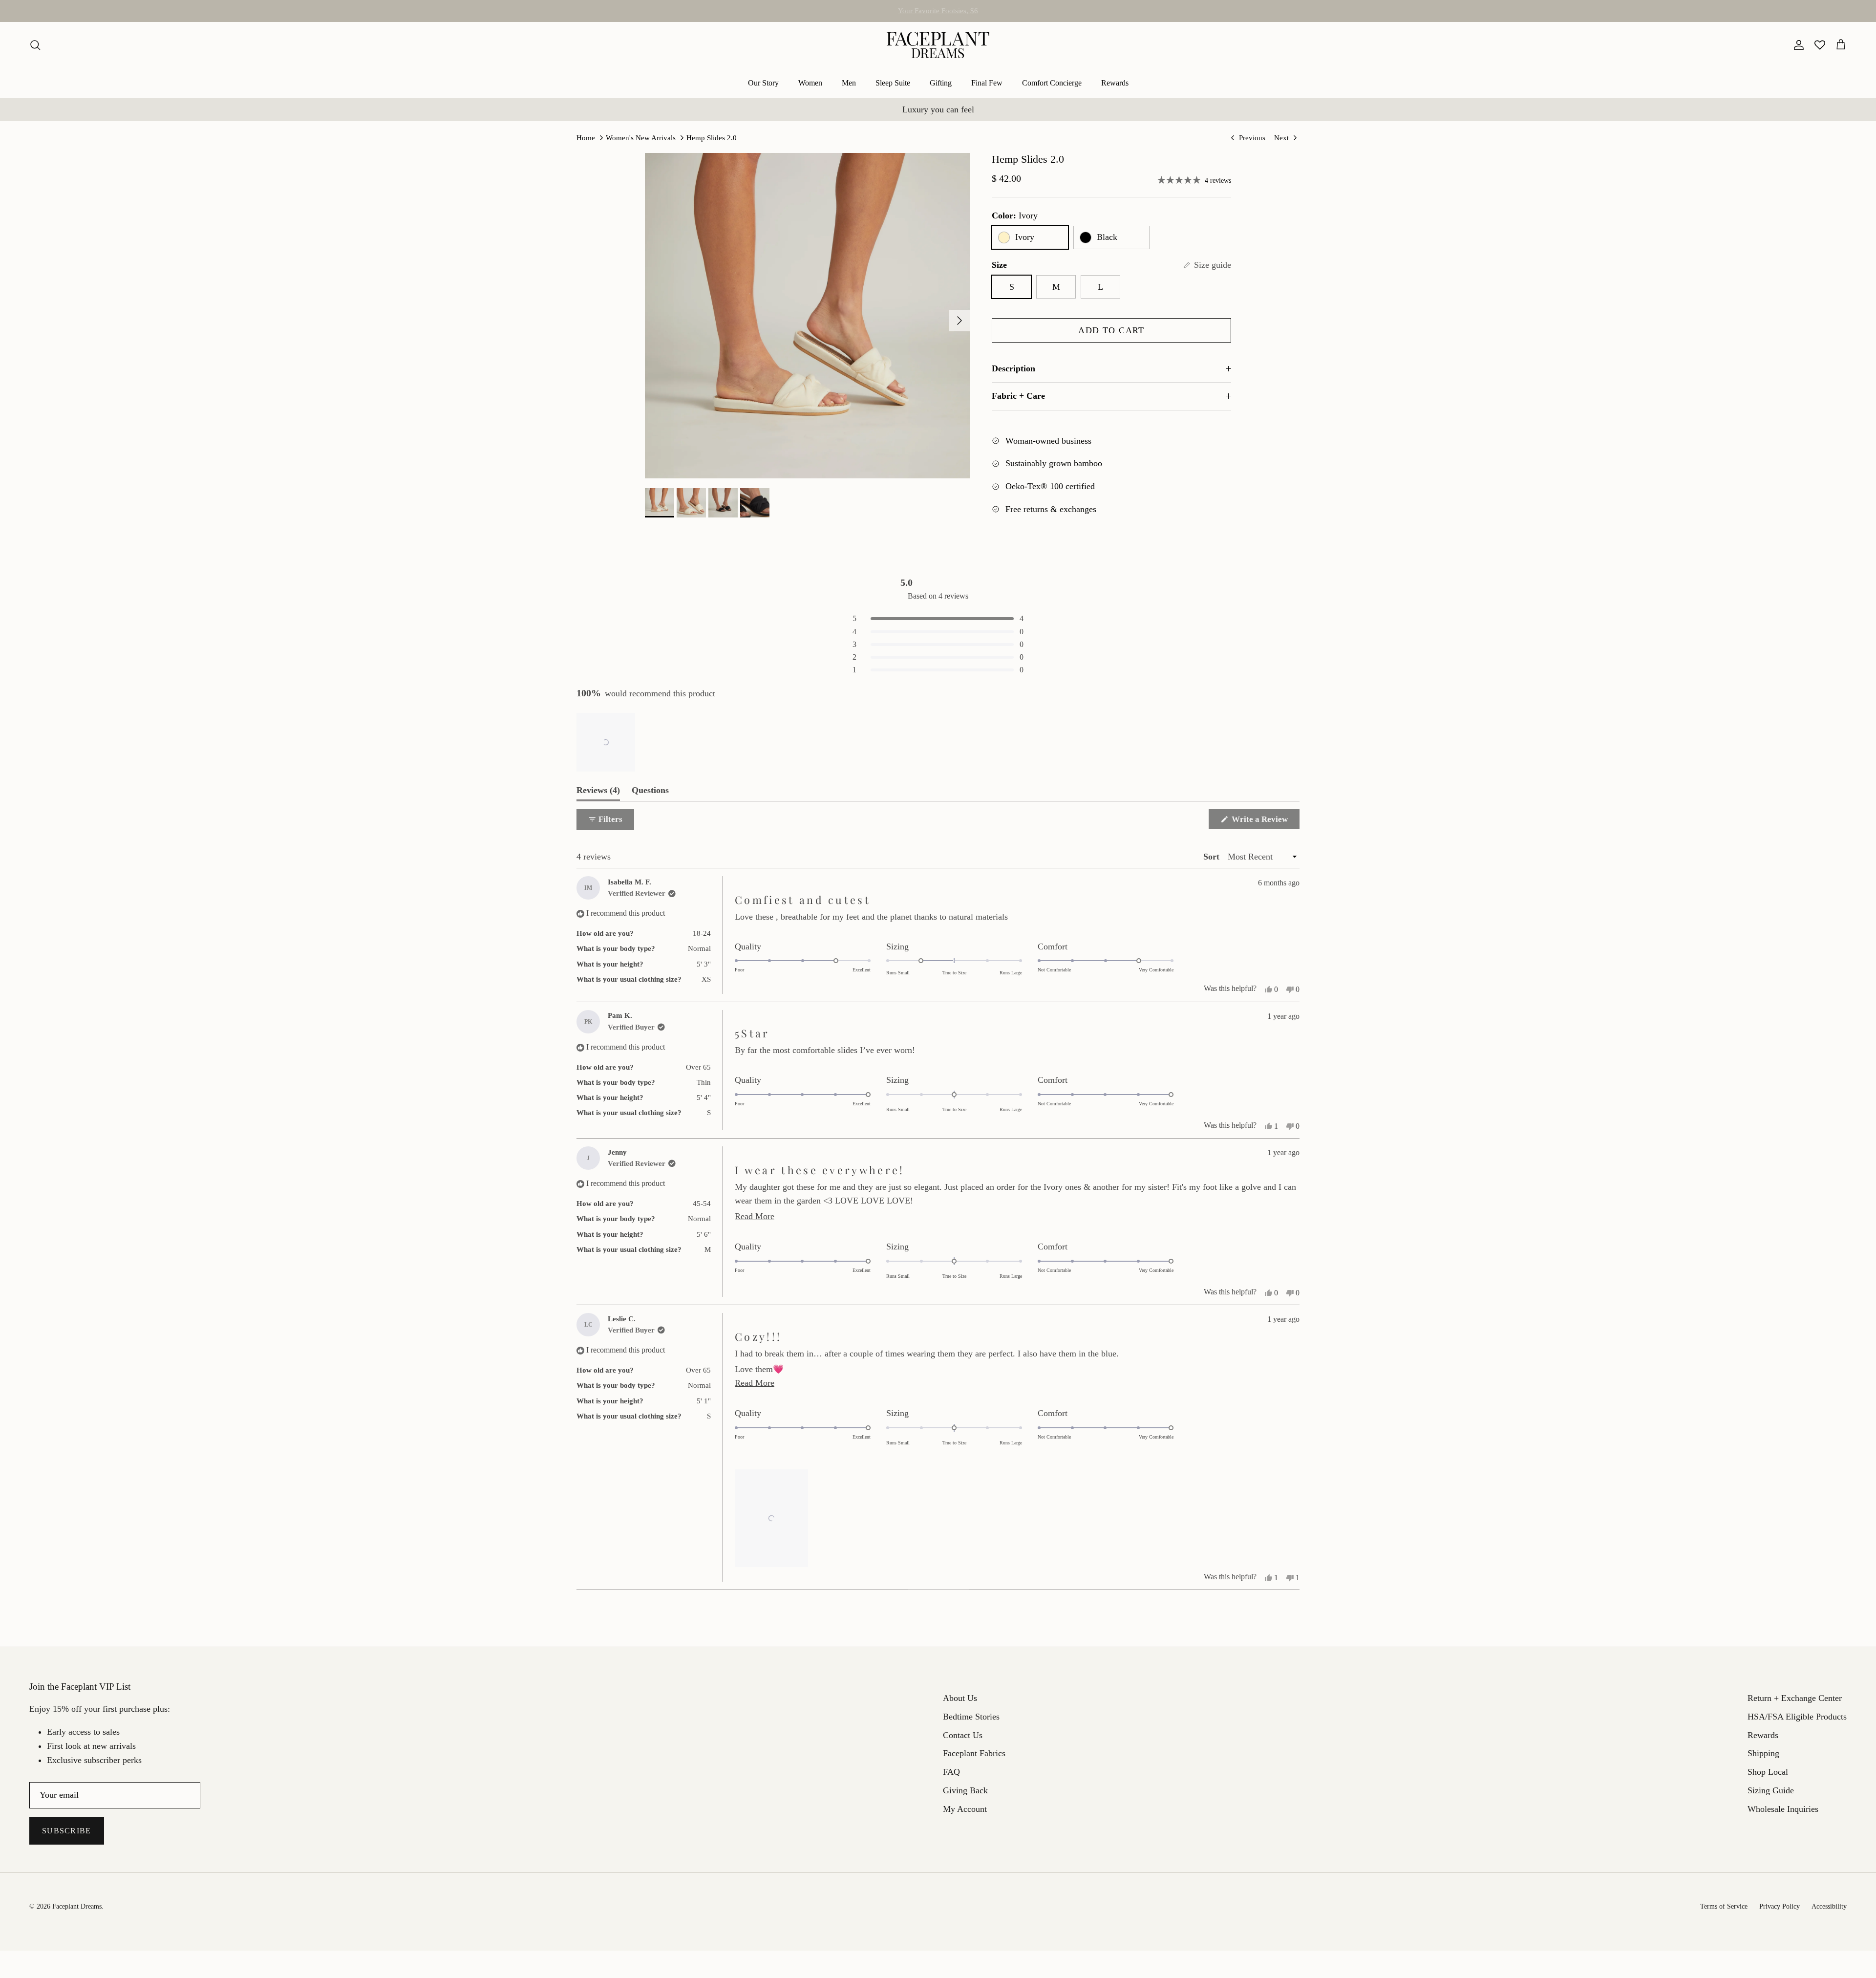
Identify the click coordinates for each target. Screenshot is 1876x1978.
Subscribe (67, 1831)
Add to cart (1111, 330)
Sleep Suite (893, 83)
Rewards (1115, 83)
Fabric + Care (1018, 396)
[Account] (1797, 45)
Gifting (941, 83)
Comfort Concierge (1052, 83)
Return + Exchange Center (1795, 1698)
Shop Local (1768, 1772)
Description (1013, 368)
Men (849, 83)
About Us (960, 1698)
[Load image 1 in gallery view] (808, 316)
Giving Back (965, 1790)
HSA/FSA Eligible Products (938, 11)
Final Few (987, 83)
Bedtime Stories (971, 1717)
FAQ (951, 1772)
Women (810, 83)
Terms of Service (1724, 1906)
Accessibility (1829, 1906)
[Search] (35, 45)
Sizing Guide (1771, 1790)
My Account (965, 1809)
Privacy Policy (1780, 1906)
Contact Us (963, 1735)
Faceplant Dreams (77, 1906)
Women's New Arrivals (641, 138)
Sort (1213, 857)
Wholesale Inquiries (1783, 1809)
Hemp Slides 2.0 (712, 138)
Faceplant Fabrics (974, 1753)
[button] (606, 742)
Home (586, 138)
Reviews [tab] (598, 793)
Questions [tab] (650, 793)
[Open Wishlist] (1820, 45)
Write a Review (1265, 822)
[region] (607, 742)
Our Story (763, 83)
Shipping (1763, 1753)
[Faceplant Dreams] (938, 45)
